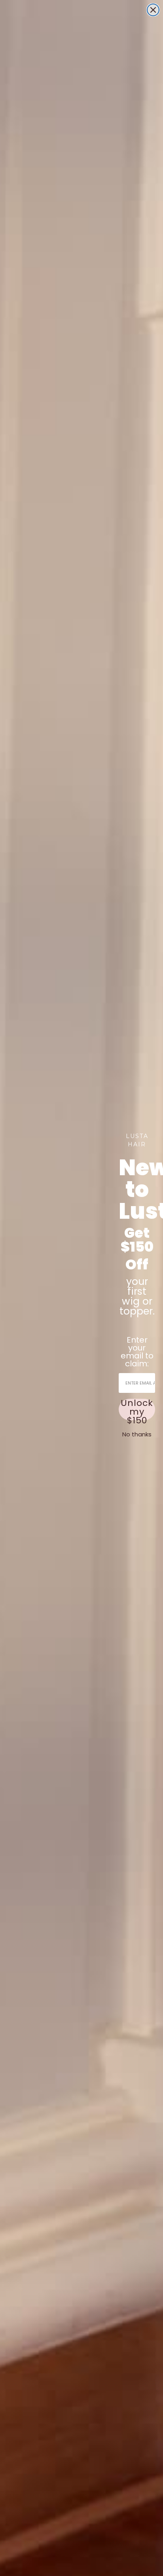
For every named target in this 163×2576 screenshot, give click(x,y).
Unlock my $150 (137, 1409)
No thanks (137, 1434)
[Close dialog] (153, 10)
